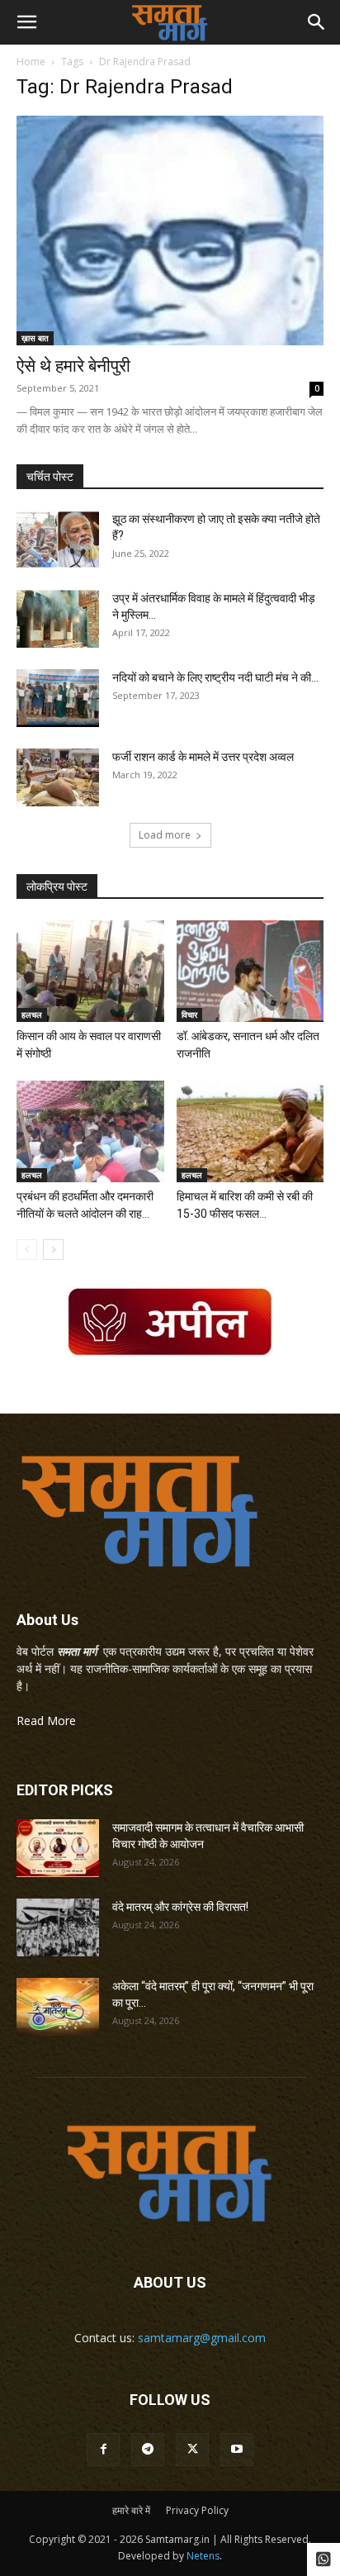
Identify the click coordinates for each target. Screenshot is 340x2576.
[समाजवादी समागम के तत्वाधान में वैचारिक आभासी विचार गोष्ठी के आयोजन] (58, 1848)
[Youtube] (237, 2450)
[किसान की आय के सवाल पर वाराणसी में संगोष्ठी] (90, 971)
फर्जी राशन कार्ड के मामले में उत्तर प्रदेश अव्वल (203, 757)
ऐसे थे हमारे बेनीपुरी (73, 366)
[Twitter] (192, 2450)
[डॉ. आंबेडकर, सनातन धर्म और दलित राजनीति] (250, 971)
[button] (26, 22)
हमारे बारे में (131, 2510)
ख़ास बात (35, 338)
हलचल (32, 1015)
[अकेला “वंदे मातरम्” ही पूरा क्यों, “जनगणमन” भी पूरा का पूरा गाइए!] (58, 2007)
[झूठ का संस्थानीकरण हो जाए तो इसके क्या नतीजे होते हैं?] (58, 539)
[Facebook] (103, 2450)
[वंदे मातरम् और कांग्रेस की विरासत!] (58, 1927)
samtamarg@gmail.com (202, 2338)
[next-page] (53, 1250)
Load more (165, 835)
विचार (189, 1015)
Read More (46, 1721)
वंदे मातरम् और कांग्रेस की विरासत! (180, 1907)
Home (31, 62)
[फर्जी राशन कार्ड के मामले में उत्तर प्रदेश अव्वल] (58, 777)
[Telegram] (148, 2450)
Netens (203, 2556)
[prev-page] (27, 1250)
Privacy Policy (197, 2510)
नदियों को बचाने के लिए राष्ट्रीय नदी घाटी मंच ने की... (215, 677)
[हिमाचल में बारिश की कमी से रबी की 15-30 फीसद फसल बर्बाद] (250, 1131)
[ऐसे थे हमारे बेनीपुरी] (170, 231)
